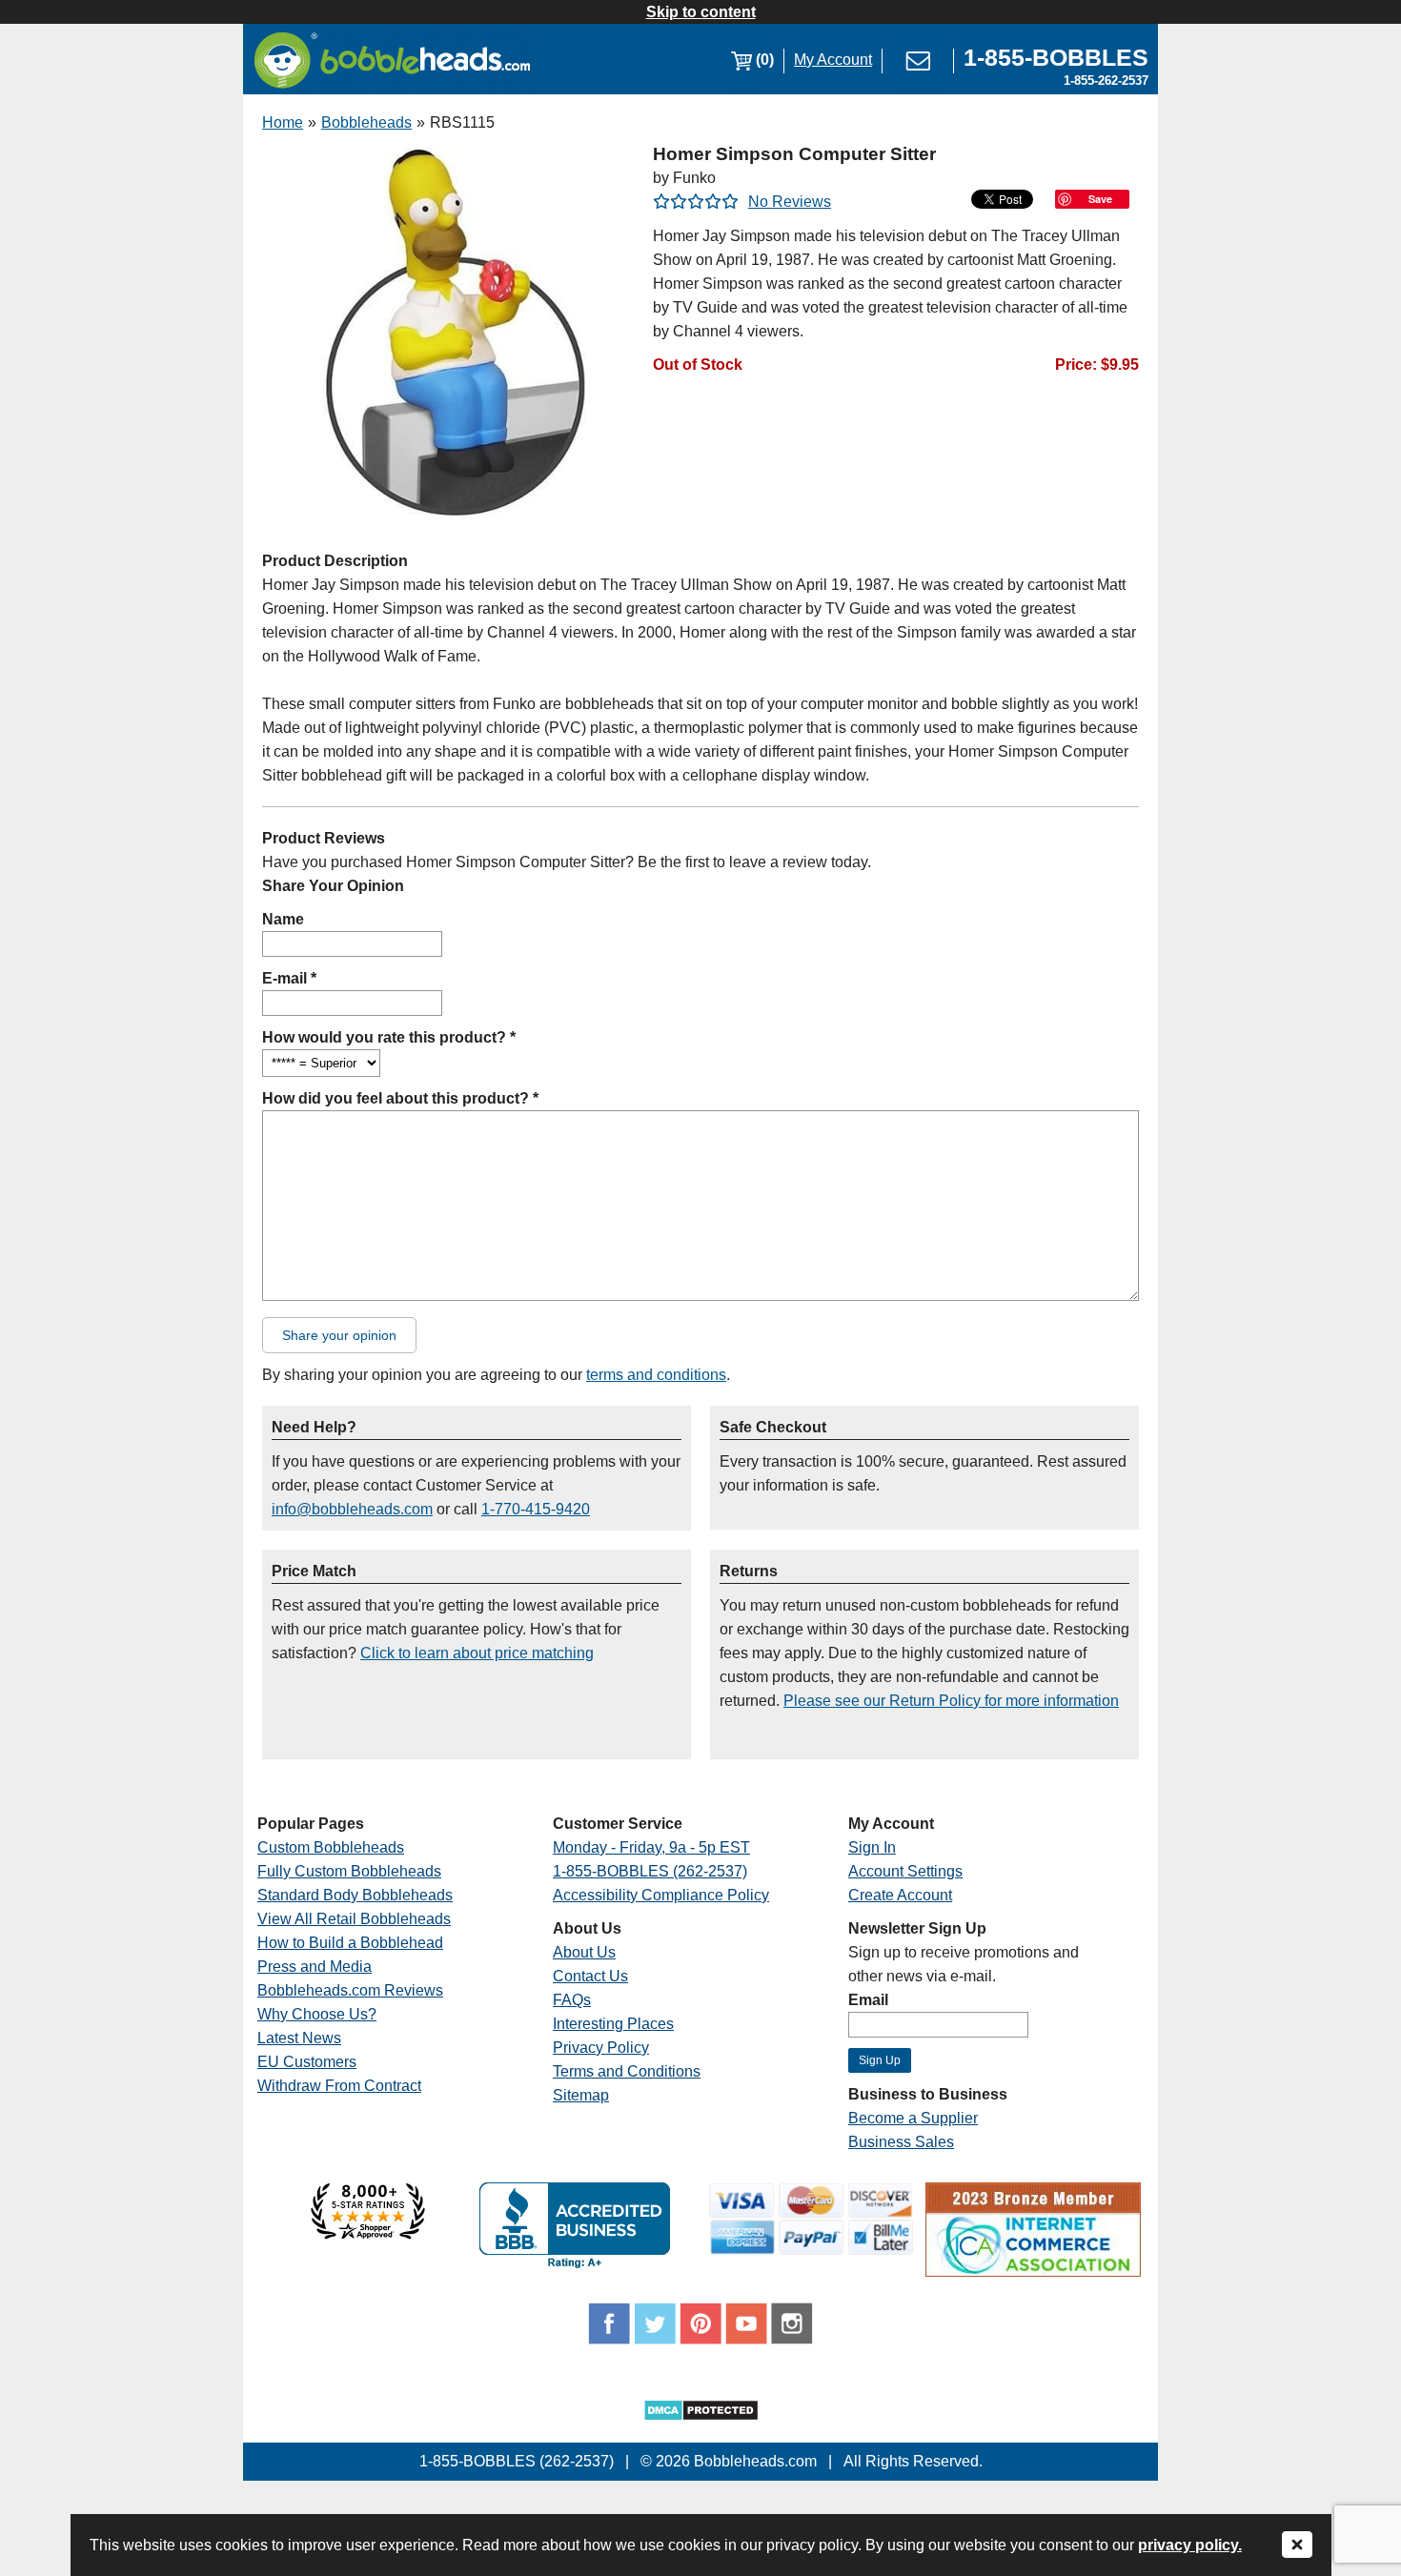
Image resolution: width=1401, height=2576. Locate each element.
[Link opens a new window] (368, 2234)
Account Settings (905, 1871)
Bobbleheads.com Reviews (350, 1990)
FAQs (572, 2000)
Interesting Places (613, 2024)
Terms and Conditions (627, 2071)
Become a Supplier (913, 2118)
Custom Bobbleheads (331, 1847)
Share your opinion (339, 1335)
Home (283, 122)
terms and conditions (656, 1375)
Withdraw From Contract (339, 2086)
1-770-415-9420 (536, 1509)
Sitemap (581, 2095)
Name (283, 919)
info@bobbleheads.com (352, 1509)
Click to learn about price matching (477, 1653)
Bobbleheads (366, 122)
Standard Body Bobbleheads (355, 1895)
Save (1100, 199)
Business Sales (901, 2142)
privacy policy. (1190, 2545)
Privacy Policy (601, 2048)
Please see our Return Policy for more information (951, 1701)
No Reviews (790, 202)
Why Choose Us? (317, 2014)
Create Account (900, 1895)
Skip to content (701, 12)
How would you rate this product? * (389, 1037)
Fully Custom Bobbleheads (349, 1871)
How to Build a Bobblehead (350, 1943)
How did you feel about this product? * (400, 1098)
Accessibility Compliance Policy (661, 1895)
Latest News (299, 2038)
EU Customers (307, 2062)
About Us (584, 1952)
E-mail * (289, 978)
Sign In (872, 1847)
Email (868, 2000)
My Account (833, 60)
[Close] (1297, 2546)
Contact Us (590, 1976)
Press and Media (315, 1967)
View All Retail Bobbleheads (354, 1919)
